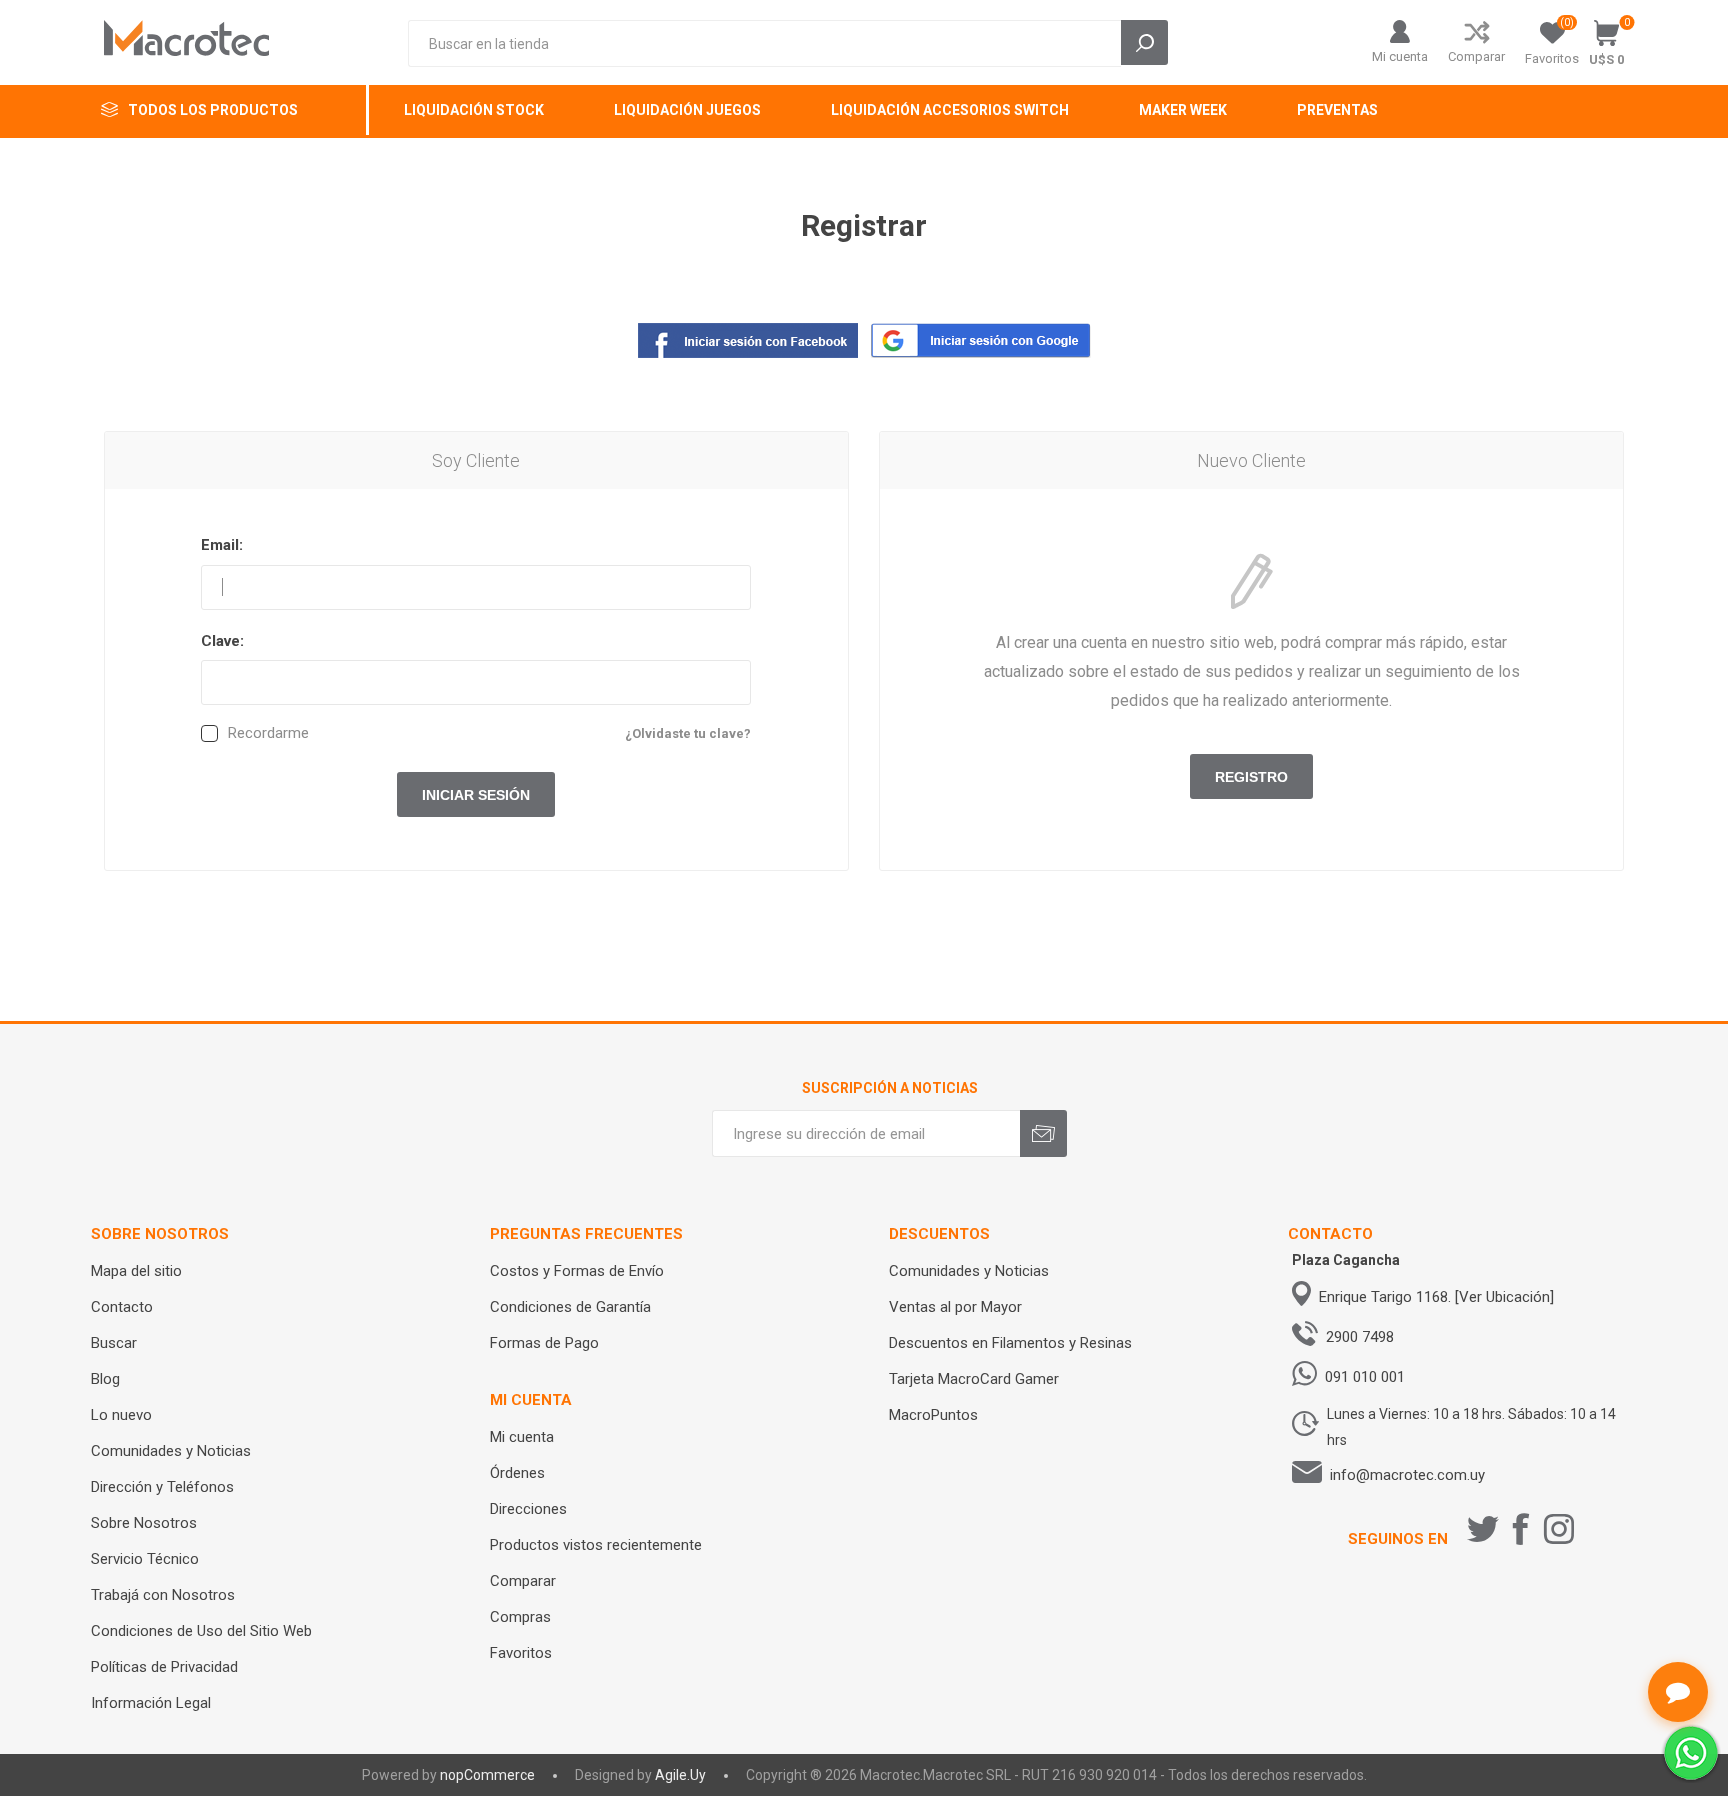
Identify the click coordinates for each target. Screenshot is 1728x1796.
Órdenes (517, 1473)
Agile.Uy (680, 1775)
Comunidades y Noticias (171, 1451)
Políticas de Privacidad (164, 1667)
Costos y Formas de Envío (577, 1271)
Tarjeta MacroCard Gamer (974, 1379)
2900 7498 (1360, 1337)
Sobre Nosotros (144, 1523)
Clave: (222, 641)
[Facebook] (1521, 1529)
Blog (105, 1379)
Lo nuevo (121, 1415)
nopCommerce (487, 1775)
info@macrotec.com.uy (1407, 1475)
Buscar (114, 1343)
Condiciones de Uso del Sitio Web (201, 1631)
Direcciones (528, 1509)
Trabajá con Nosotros (163, 1595)
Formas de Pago (544, 1343)
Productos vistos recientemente (596, 1545)
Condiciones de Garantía (570, 1307)
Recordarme (268, 733)
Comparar (1476, 56)
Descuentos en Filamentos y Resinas (1010, 1343)
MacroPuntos (933, 1415)
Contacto (122, 1307)
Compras (520, 1617)
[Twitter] (1483, 1529)
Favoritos (521, 1653)
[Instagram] (1559, 1529)
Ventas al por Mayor (955, 1307)
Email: (222, 545)
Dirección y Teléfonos (162, 1487)
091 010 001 (1365, 1377)
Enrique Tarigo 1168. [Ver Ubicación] (1436, 1297)
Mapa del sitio (136, 1271)
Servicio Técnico (145, 1559)
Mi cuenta (1400, 56)
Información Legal (151, 1703)
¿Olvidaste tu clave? (688, 733)
